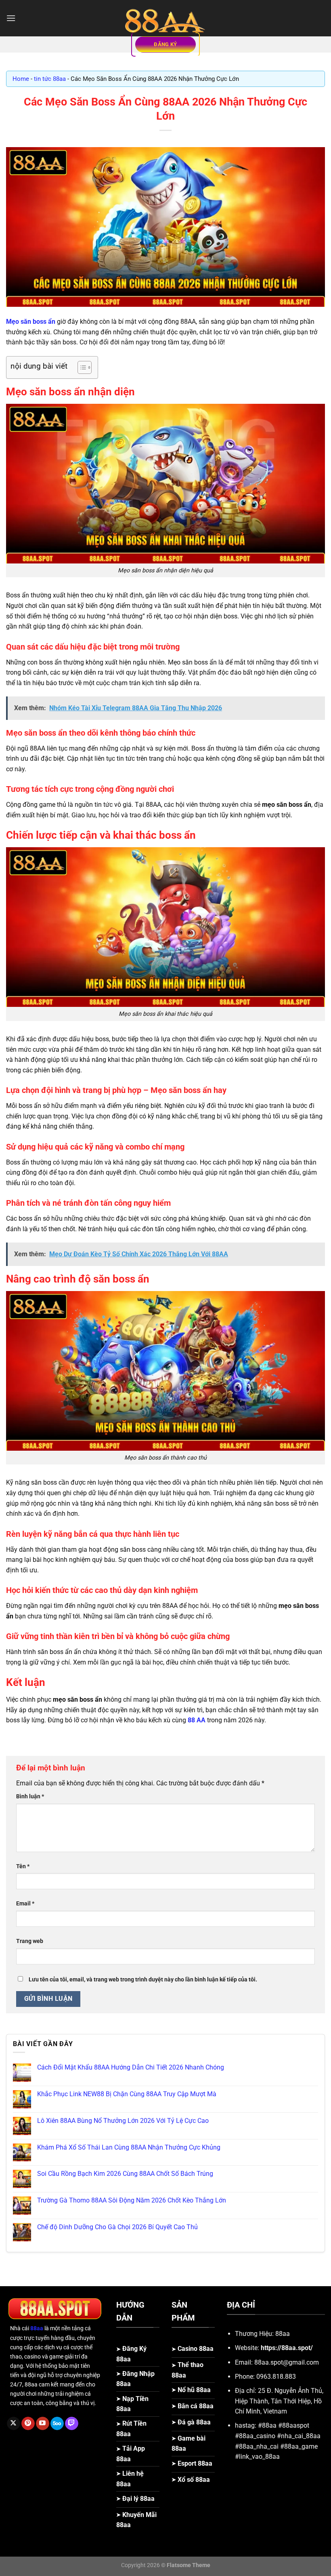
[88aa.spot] (165, 18)
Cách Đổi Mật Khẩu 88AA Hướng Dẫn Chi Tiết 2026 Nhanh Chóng (131, 2067)
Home (21, 79)
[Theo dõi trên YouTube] (43, 2424)
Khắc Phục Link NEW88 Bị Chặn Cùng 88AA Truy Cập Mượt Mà (127, 2094)
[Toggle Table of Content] (81, 367)
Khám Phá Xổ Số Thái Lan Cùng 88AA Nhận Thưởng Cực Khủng (129, 2147)
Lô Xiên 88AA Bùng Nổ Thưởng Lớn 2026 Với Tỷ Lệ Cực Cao (123, 2121)
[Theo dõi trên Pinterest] (28, 2424)
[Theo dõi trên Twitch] (72, 2424)
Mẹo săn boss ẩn (31, 322)
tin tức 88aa (50, 79)
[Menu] (11, 18)
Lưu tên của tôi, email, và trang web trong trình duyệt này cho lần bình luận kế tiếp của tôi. (143, 1980)
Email (25, 1904)
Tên (23, 1866)
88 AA (197, 1720)
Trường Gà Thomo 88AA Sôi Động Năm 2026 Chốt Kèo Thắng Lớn (132, 2200)
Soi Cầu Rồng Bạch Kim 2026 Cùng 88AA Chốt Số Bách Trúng (125, 2174)
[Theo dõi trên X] (14, 2424)
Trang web (30, 1941)
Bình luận (30, 1796)
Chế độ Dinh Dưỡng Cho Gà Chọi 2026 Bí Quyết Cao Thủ (117, 2227)
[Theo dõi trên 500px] (57, 2424)
